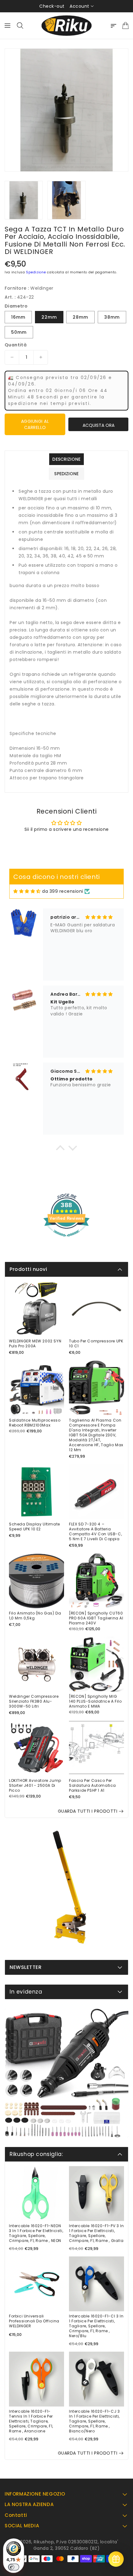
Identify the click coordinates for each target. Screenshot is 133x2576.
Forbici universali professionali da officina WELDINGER (34, 2321)
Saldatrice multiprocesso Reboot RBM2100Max (35, 1423)
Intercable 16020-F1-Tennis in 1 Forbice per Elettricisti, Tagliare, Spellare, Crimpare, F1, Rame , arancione (31, 2421)
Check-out (52, 6)
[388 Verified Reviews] (66, 1240)
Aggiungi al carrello (35, 424)
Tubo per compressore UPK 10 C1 (96, 1344)
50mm (19, 332)
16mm (18, 317)
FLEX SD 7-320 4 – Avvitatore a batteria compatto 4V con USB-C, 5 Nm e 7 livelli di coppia (95, 1532)
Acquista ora (99, 425)
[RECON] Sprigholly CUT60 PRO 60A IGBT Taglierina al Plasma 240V (96, 1618)
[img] (27, 891)
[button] (60, 1149)
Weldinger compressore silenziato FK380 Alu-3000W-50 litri (34, 1701)
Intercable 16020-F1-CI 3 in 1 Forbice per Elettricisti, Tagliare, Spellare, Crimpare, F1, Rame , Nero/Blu (96, 2326)
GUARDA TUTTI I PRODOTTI (88, 1811)
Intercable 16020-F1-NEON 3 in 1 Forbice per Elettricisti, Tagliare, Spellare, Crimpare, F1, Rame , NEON (36, 2233)
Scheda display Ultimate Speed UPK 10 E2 (34, 1527)
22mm (49, 317)
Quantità (16, 345)
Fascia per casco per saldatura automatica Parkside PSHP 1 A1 (92, 1786)
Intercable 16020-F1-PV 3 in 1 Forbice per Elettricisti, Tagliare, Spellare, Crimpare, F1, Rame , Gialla (96, 2233)
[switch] (14, 2567)
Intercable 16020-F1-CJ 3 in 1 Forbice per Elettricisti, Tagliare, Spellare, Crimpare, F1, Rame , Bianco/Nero (94, 2421)
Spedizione (36, 272)
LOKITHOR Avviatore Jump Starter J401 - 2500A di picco (35, 1786)
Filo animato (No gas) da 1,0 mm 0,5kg (35, 1616)
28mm (80, 317)
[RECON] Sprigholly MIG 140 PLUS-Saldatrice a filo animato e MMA (95, 1701)
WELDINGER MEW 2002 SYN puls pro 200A (35, 1344)
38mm (112, 317)
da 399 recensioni (63, 891)
